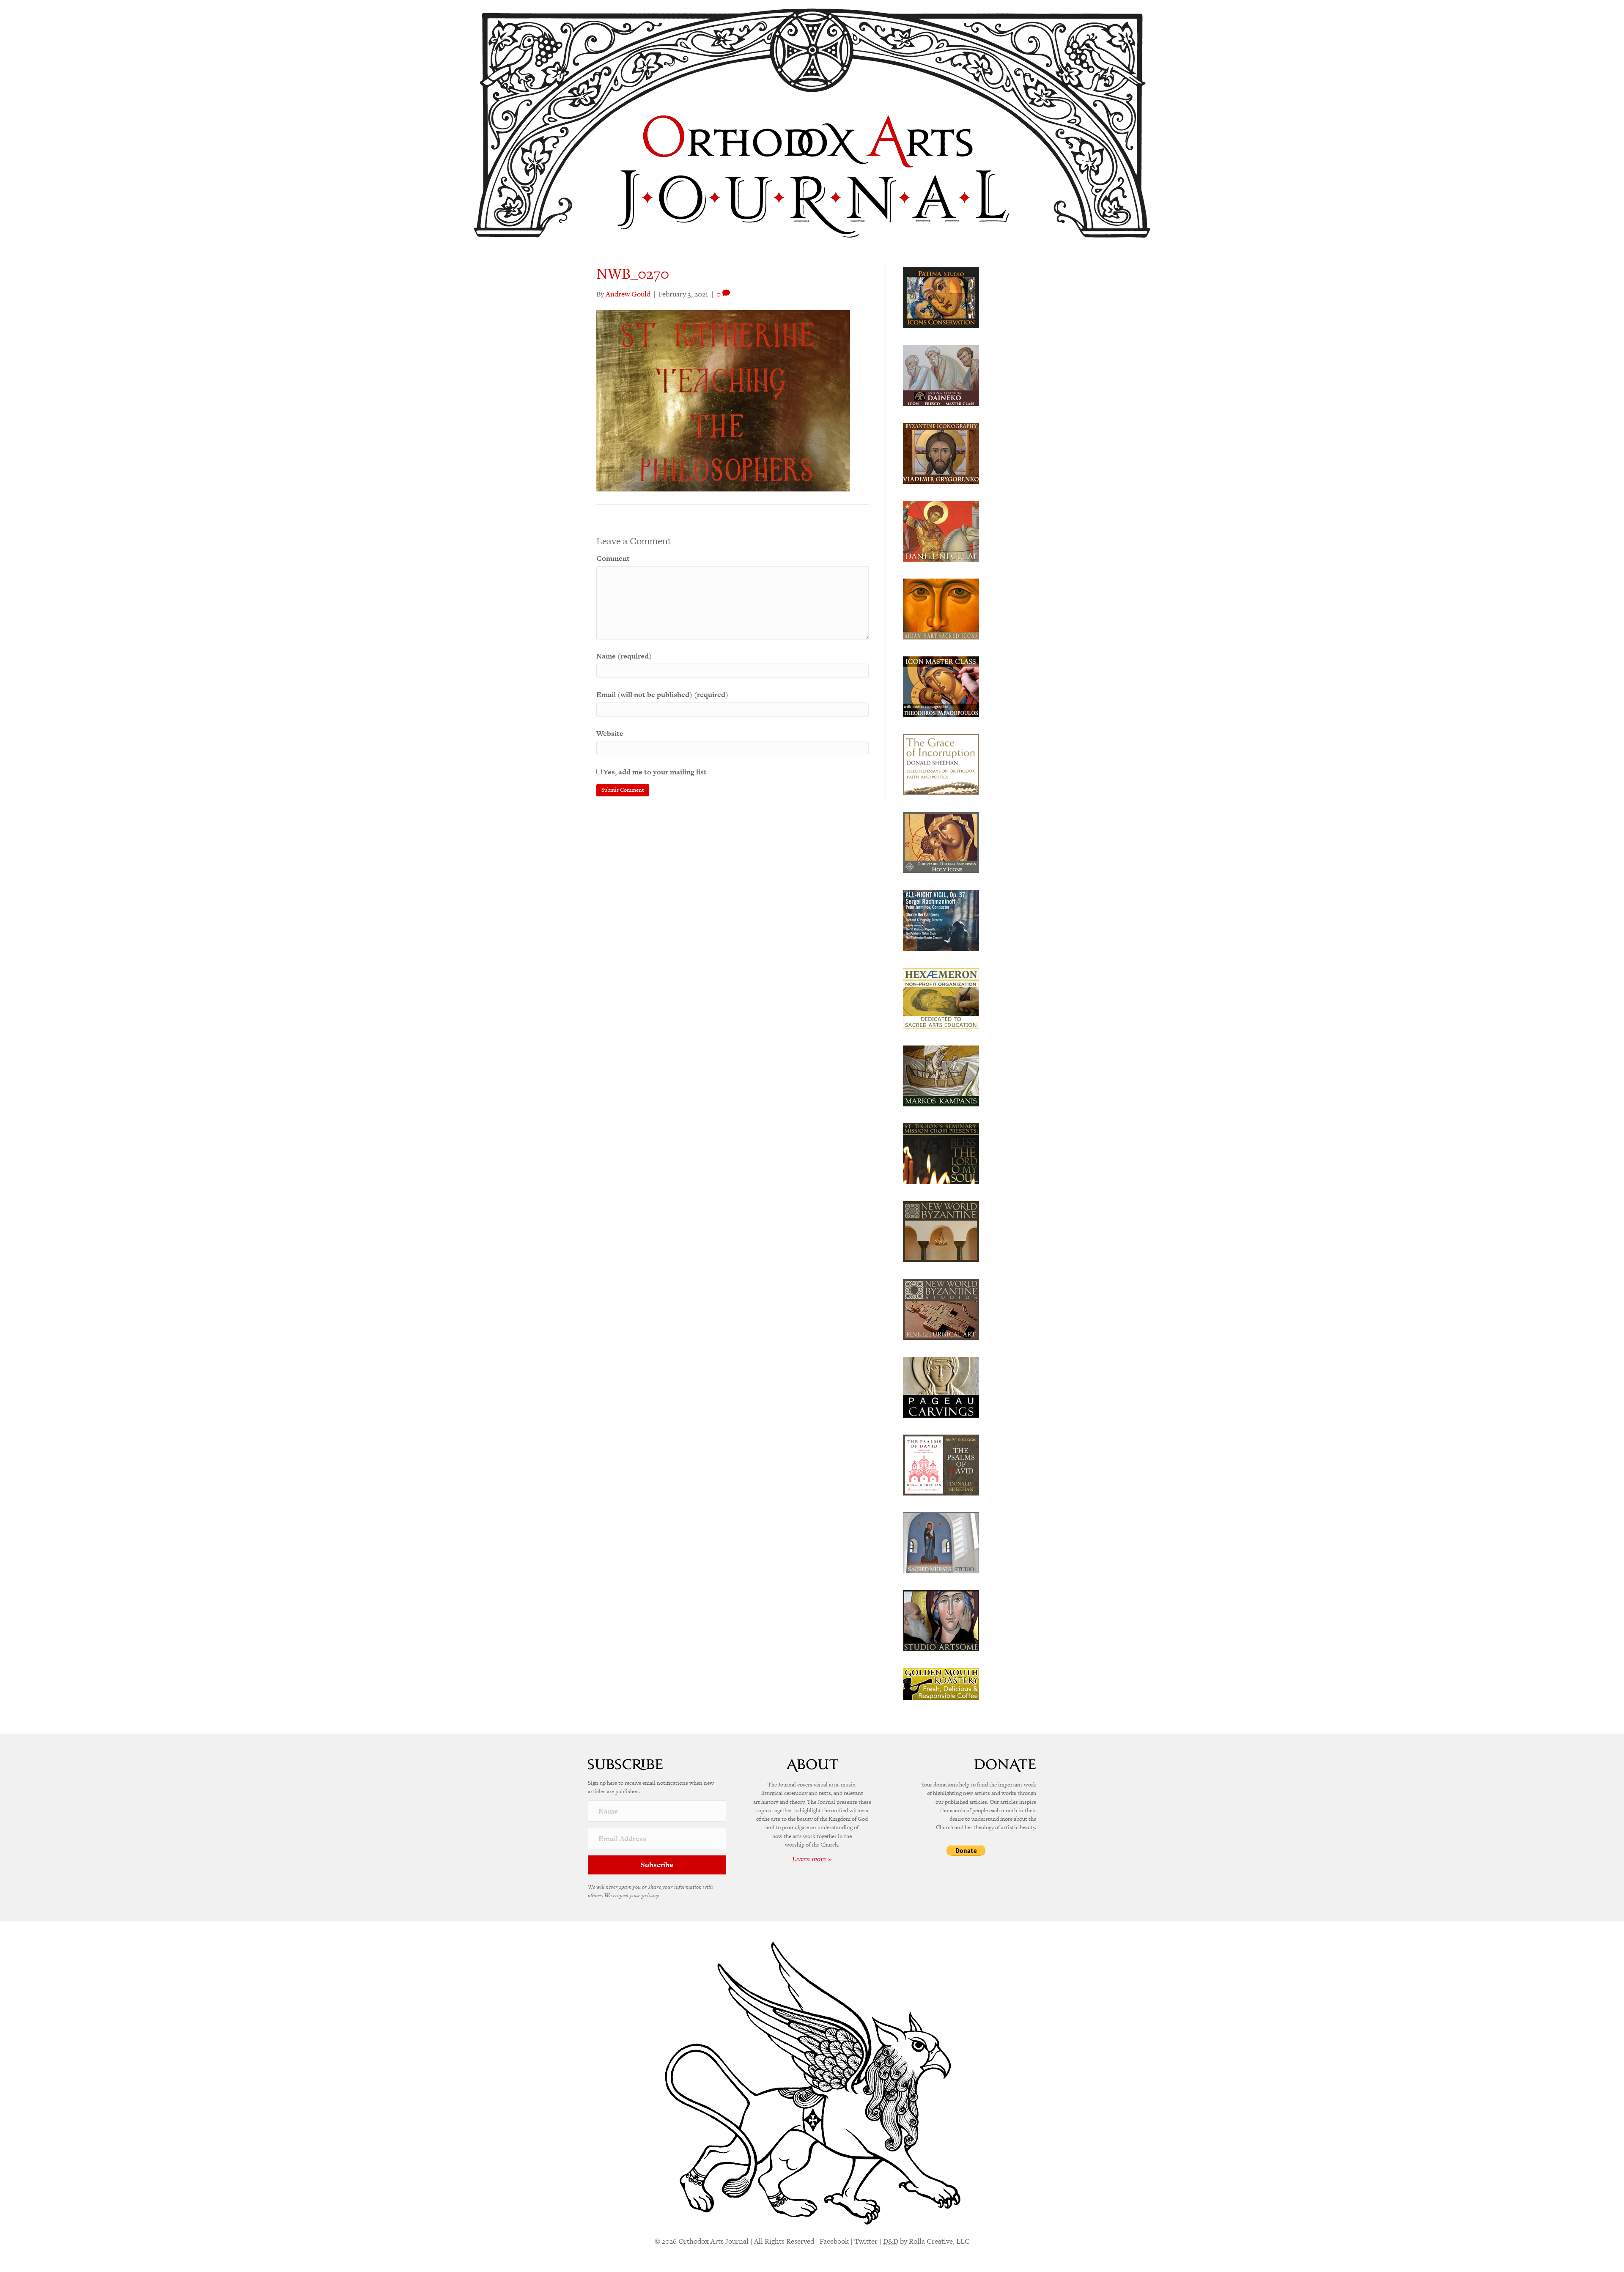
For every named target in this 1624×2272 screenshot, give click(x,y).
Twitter (866, 2241)
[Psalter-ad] (941, 1464)
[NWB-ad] (941, 1231)
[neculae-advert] (941, 530)
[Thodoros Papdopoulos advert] (941, 686)
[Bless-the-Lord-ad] (941, 1153)
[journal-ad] (941, 1386)
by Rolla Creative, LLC (926, 2241)
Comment (613, 558)
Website (610, 733)
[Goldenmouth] (941, 1683)
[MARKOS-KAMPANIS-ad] (941, 1075)
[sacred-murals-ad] (941, 1542)
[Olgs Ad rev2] (941, 297)
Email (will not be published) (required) (662, 694)
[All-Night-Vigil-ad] (941, 919)
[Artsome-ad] (941, 1620)
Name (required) (624, 656)
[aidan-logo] (941, 608)
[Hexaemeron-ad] (941, 997)
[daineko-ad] (941, 375)
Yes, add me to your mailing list (654, 772)
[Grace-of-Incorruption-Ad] (941, 764)
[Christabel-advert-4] (941, 842)
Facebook (834, 2241)
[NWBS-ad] (941, 1309)
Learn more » (812, 1859)
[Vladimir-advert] (941, 453)
